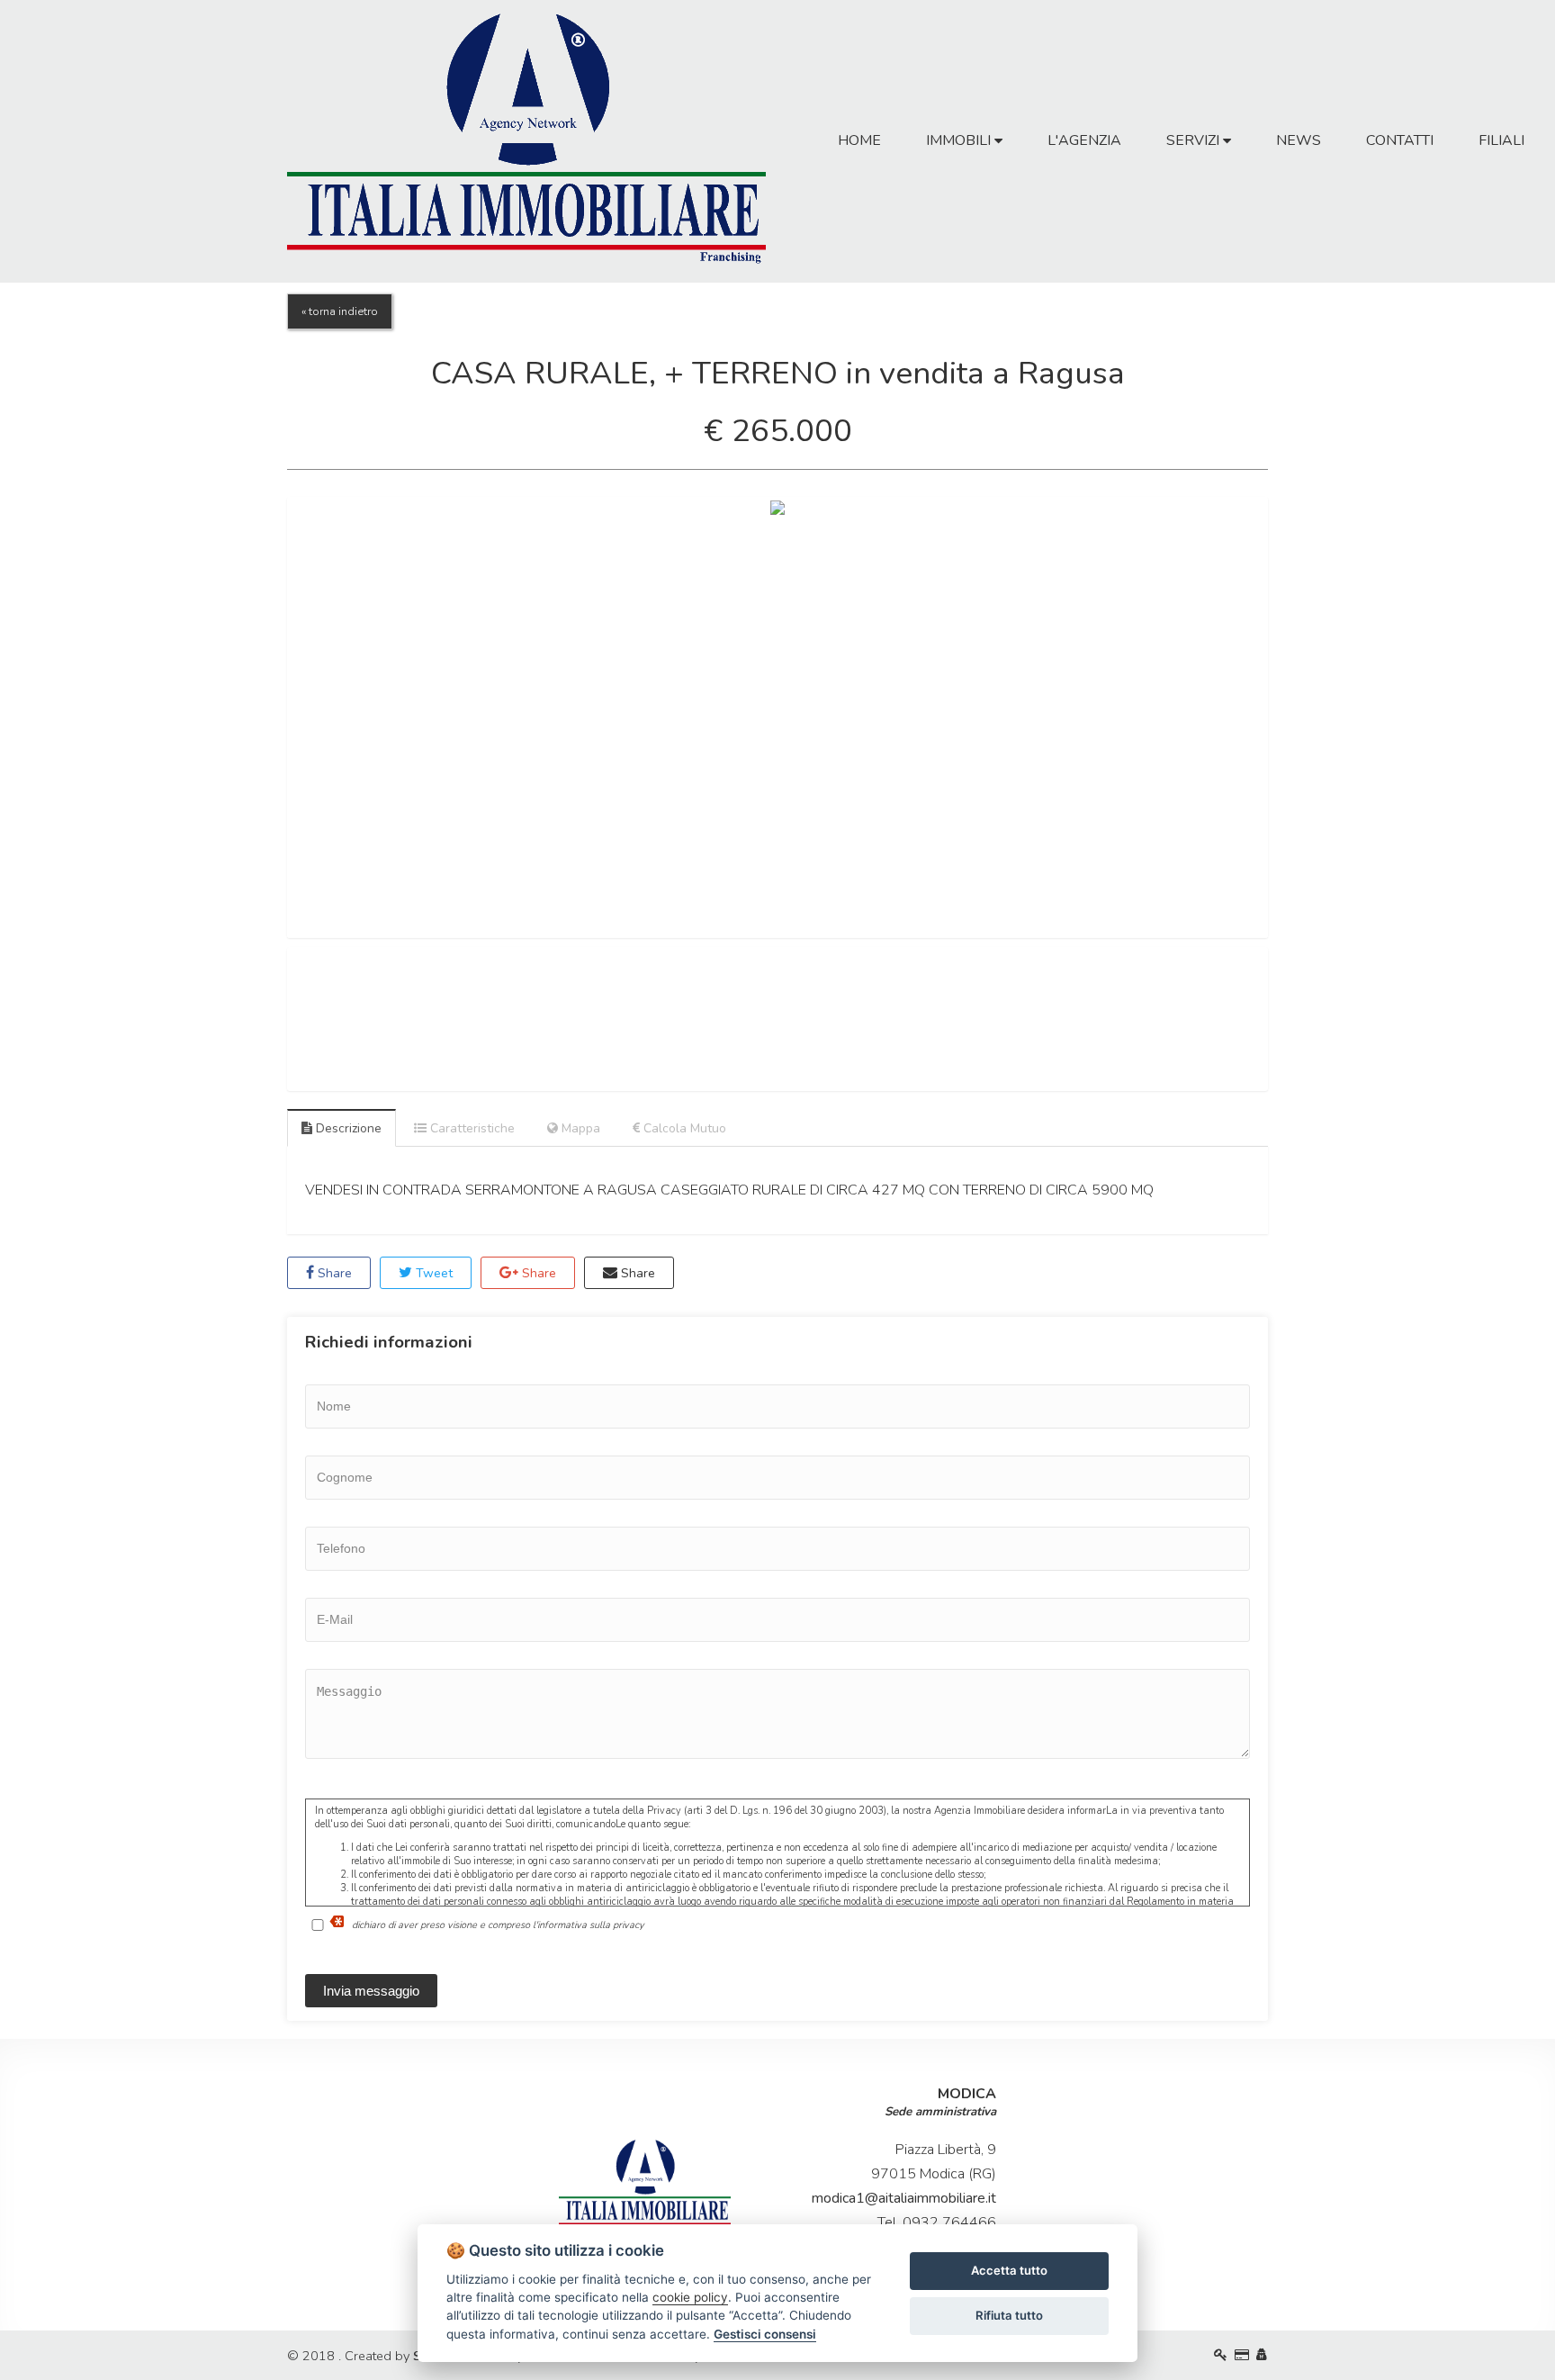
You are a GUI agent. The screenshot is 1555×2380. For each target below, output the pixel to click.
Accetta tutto (1009, 2270)
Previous (260, 717)
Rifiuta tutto (1009, 2315)
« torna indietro (340, 311)
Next (1295, 717)
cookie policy (690, 2297)
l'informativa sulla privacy (589, 1924)
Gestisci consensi (765, 2334)
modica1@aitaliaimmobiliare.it (904, 2198)
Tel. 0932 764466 (937, 2222)
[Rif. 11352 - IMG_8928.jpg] (777, 717)
